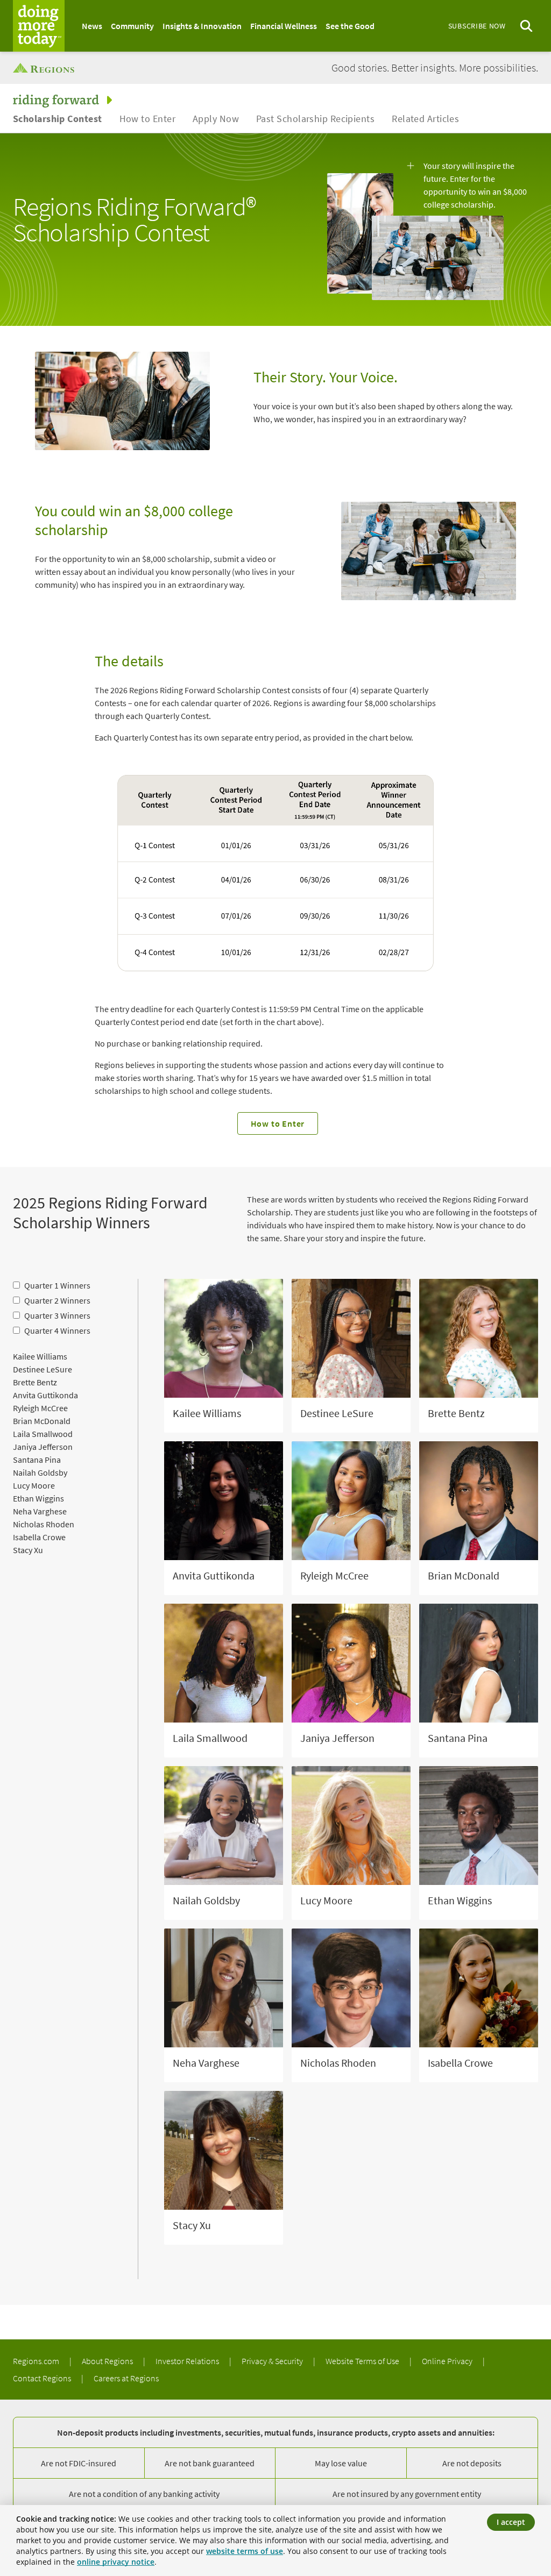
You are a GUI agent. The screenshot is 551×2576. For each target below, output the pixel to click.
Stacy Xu (28, 1550)
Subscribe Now (477, 26)
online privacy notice (116, 2562)
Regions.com (37, 2361)
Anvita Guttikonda (45, 1395)
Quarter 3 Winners (57, 1315)
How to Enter (147, 119)
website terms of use (245, 2551)
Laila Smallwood (43, 1434)
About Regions (108, 2361)
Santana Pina (37, 1460)
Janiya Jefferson (43, 1447)
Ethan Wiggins (38, 1498)
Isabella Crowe (39, 1537)
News (92, 26)
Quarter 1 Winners (57, 1285)
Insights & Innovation (202, 26)
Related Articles (425, 119)
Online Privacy (448, 2361)
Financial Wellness (284, 26)
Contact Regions (43, 2378)
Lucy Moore (34, 1485)
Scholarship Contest (58, 119)
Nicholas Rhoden (44, 1524)
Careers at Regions (126, 2378)
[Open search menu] (526, 26)
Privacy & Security (273, 2361)
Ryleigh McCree (40, 1408)
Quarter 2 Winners (57, 1300)
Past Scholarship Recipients (315, 119)
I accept (511, 2522)
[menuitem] (92, 26)
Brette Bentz (35, 1382)
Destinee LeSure (43, 1369)
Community (132, 26)
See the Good (350, 26)
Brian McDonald (42, 1421)
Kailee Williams (40, 1356)
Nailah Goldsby (40, 1472)
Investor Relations (188, 2361)
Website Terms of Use (363, 2361)
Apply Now (216, 119)
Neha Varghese (40, 1511)
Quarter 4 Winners (57, 1330)
